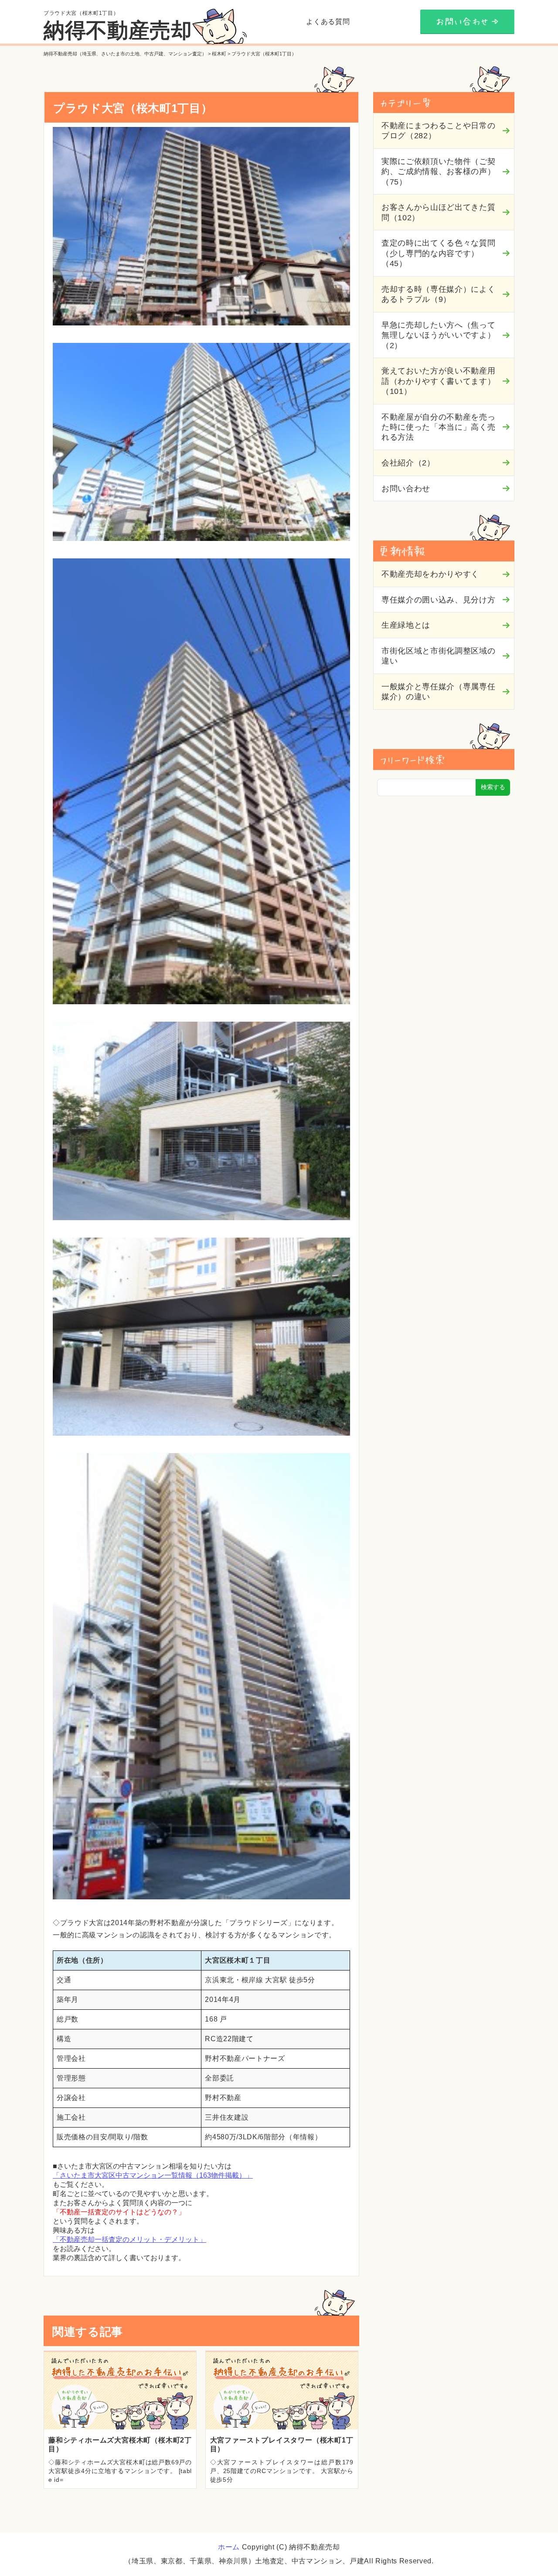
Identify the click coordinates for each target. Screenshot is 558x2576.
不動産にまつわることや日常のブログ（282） (438, 131)
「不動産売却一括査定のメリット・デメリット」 (129, 2239)
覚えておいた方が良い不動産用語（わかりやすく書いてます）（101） (438, 381)
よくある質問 (328, 22)
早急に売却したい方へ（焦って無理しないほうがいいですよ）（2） (438, 335)
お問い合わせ (406, 489)
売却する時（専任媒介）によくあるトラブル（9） (438, 294)
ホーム (229, 2547)
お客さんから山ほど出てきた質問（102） (438, 212)
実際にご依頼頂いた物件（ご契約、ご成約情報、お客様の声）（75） (438, 172)
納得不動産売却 (118, 30)
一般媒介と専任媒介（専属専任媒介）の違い (438, 692)
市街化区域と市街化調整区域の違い (438, 656)
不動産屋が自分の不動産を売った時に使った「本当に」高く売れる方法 (438, 427)
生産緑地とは (406, 625)
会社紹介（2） (408, 463)
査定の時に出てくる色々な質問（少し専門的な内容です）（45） (438, 253)
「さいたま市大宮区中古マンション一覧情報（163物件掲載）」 (153, 2175)
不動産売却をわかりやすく (430, 574)
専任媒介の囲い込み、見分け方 (438, 600)
